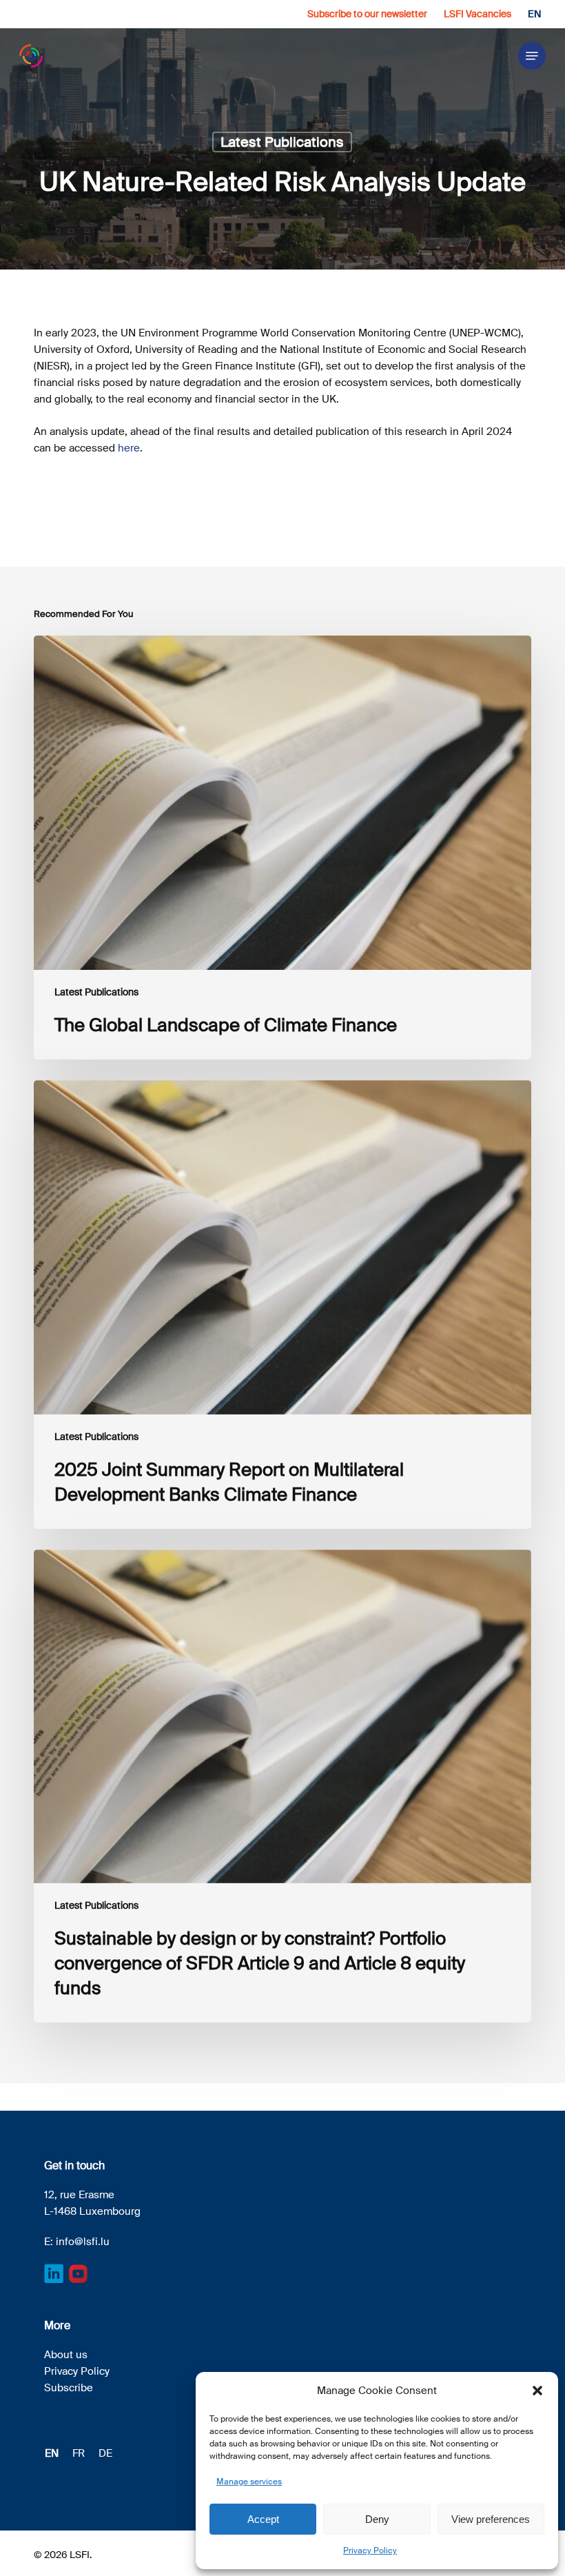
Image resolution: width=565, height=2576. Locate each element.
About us (66, 2355)
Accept (263, 2519)
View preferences (491, 2519)
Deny (377, 2519)
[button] (537, 2391)
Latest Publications (282, 142)
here (129, 448)
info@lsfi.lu (83, 2242)
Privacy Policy (370, 2550)
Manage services (249, 2482)
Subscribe (69, 2388)
